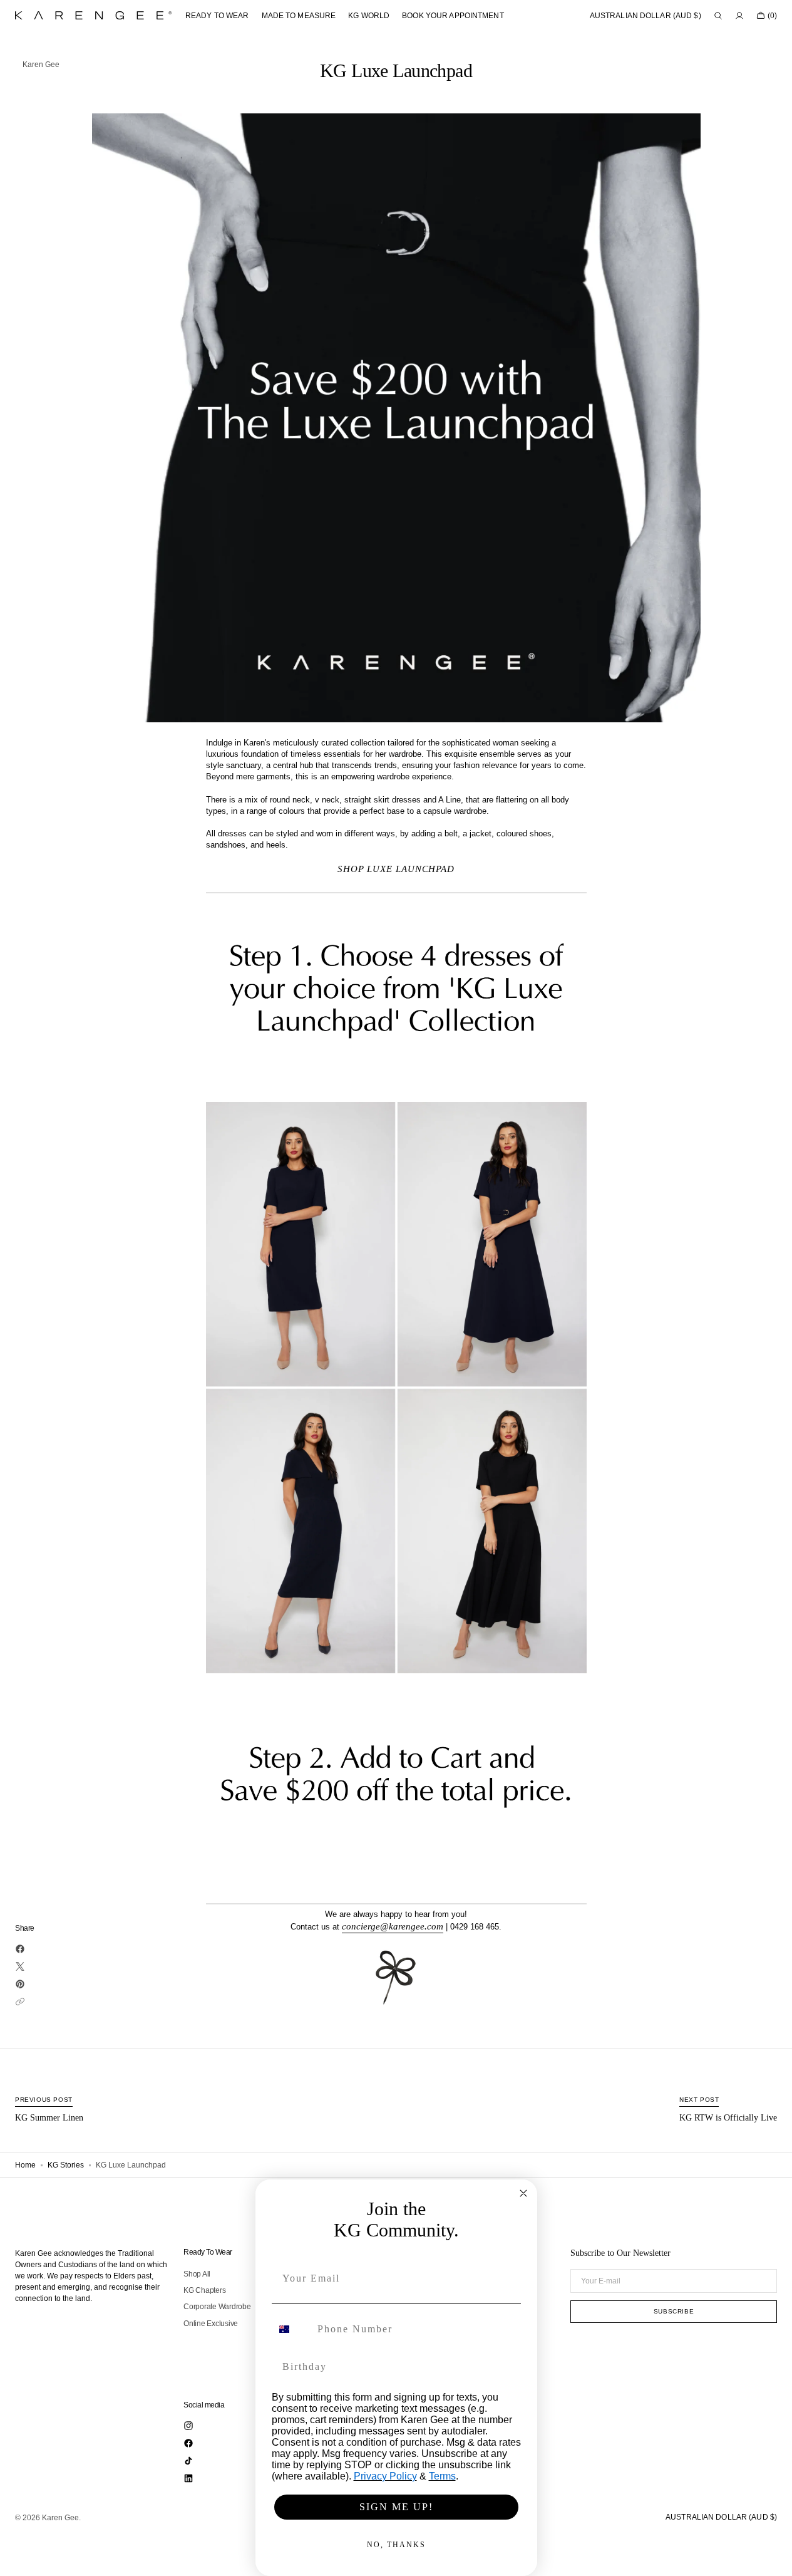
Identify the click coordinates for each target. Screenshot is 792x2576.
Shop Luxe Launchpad (396, 869)
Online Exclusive (211, 2324)
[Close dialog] (523, 2193)
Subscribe (674, 2311)
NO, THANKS (396, 2545)
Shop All (197, 2274)
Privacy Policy (385, 2476)
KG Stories (66, 2165)
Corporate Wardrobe (217, 2307)
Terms (442, 2476)
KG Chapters (204, 2290)
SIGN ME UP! (396, 2507)
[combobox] (292, 2329)
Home (25, 2165)
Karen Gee (60, 2518)
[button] (645, 16)
